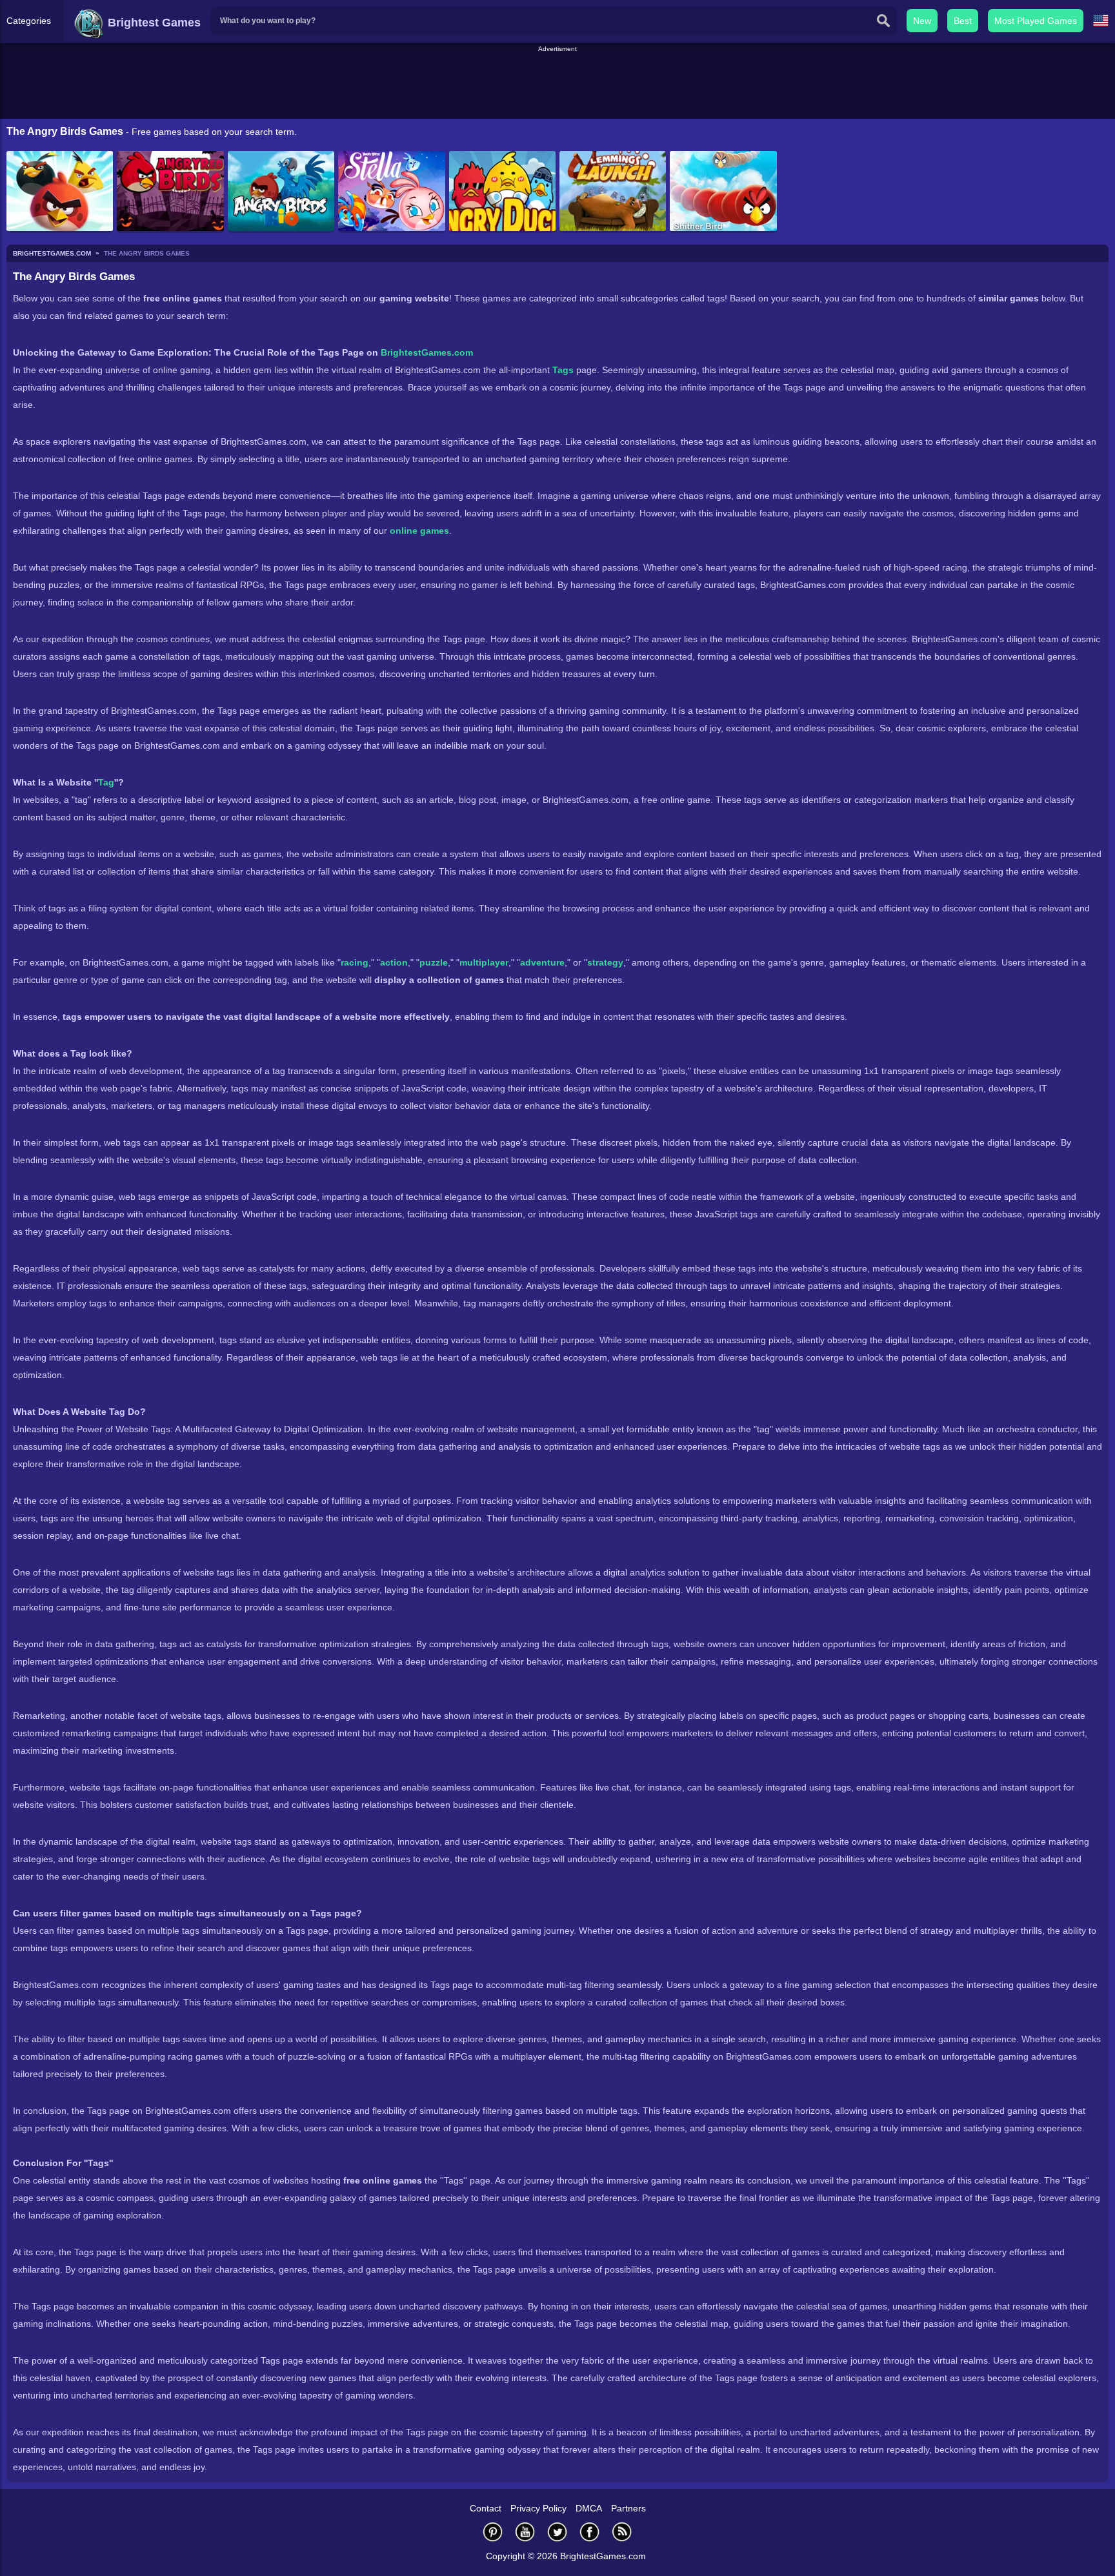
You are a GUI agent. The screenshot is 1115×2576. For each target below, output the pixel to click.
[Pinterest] (493, 2532)
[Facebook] (590, 2532)
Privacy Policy (538, 2508)
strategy (605, 962)
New (922, 21)
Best (963, 21)
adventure (542, 962)
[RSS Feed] (622, 2532)
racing (355, 962)
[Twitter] (557, 2532)
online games (419, 531)
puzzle (434, 962)
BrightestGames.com (427, 352)
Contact (486, 2508)
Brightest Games (153, 23)
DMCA (589, 2508)
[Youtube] (525, 2532)
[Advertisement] (557, 83)
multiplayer (484, 962)
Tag (106, 782)
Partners (628, 2508)
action (394, 962)
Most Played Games (1036, 21)
